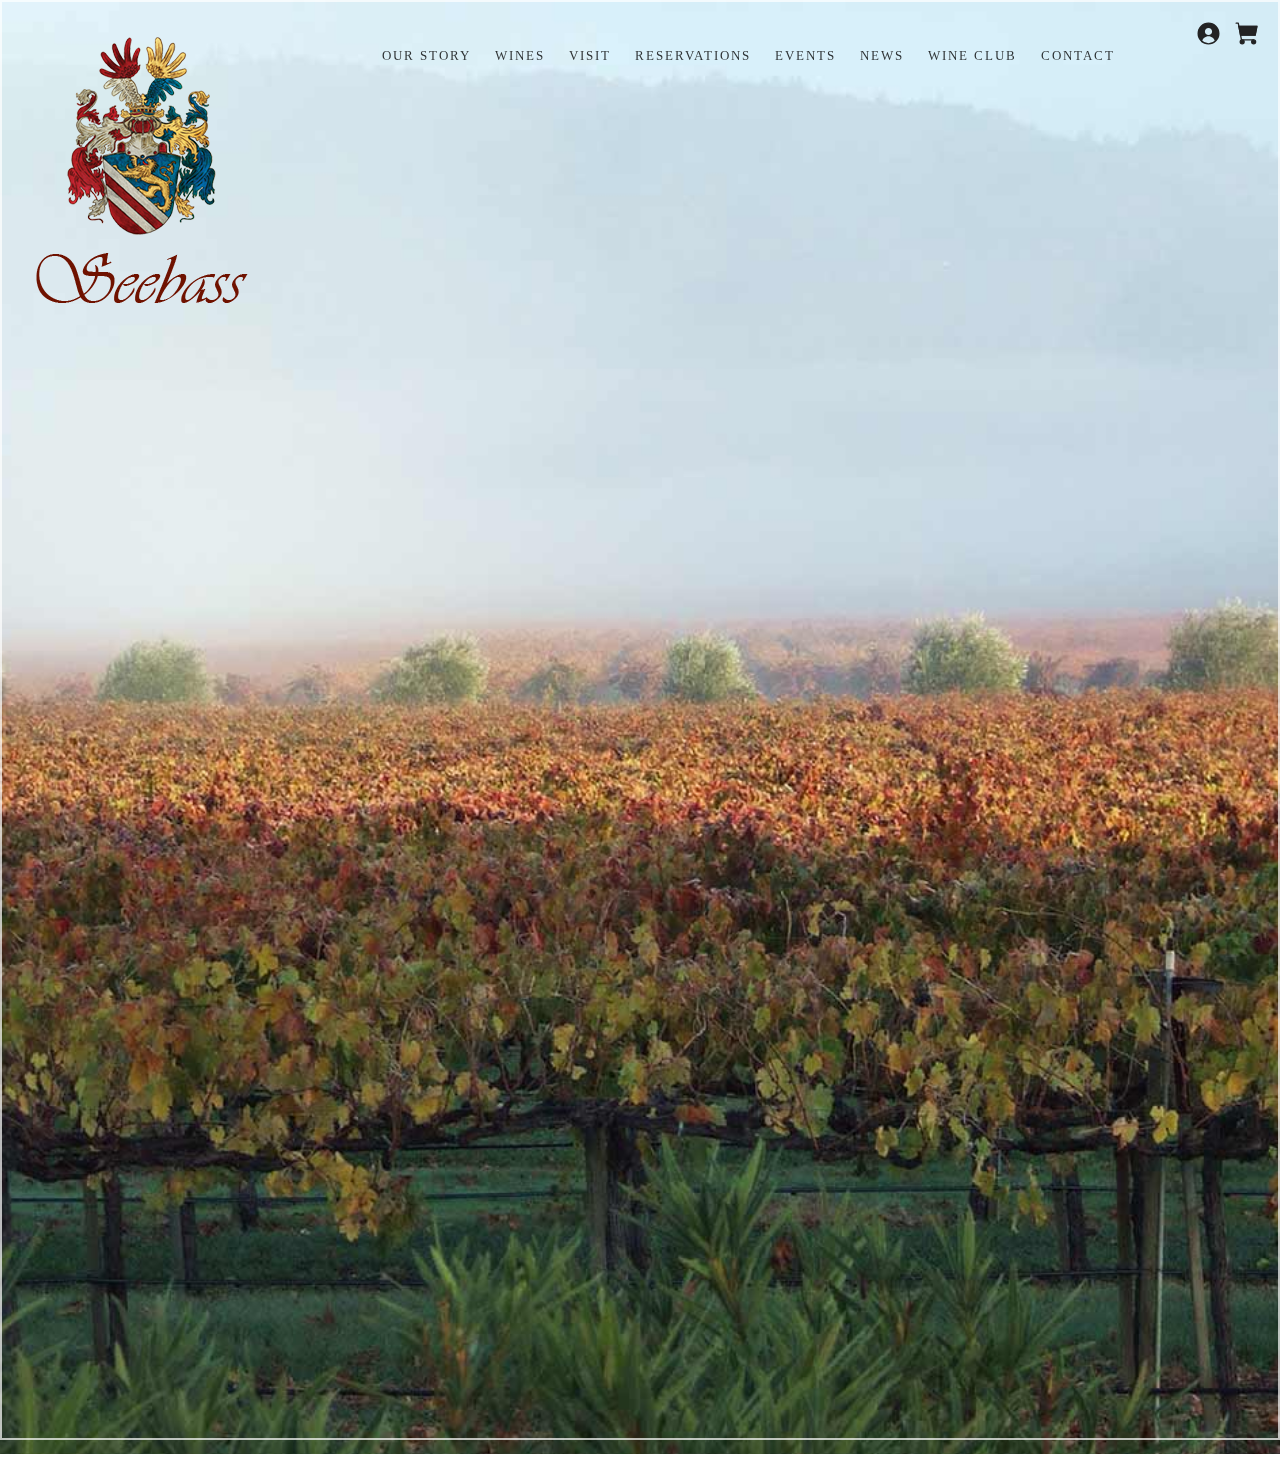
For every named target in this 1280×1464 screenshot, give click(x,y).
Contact (1078, 55)
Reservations (693, 55)
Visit (590, 55)
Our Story (426, 55)
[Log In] (1211, 41)
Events (805, 55)
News (882, 55)
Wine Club (972, 55)
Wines (520, 55)
